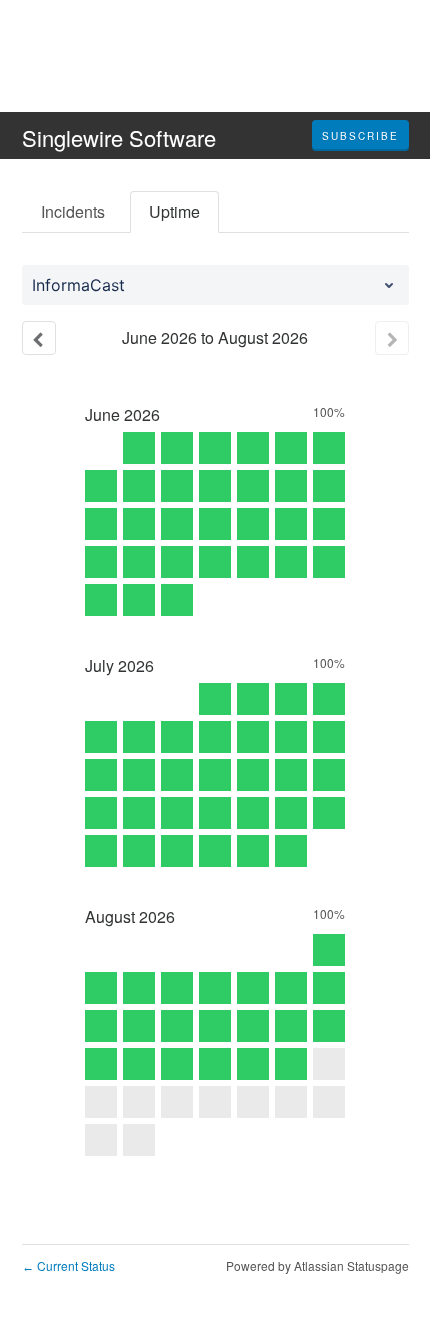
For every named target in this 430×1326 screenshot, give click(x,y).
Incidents (73, 211)
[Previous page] (39, 338)
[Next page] (392, 338)
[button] (360, 136)
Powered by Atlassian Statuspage (317, 1265)
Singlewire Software (119, 137)
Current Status (68, 1265)
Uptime (174, 211)
